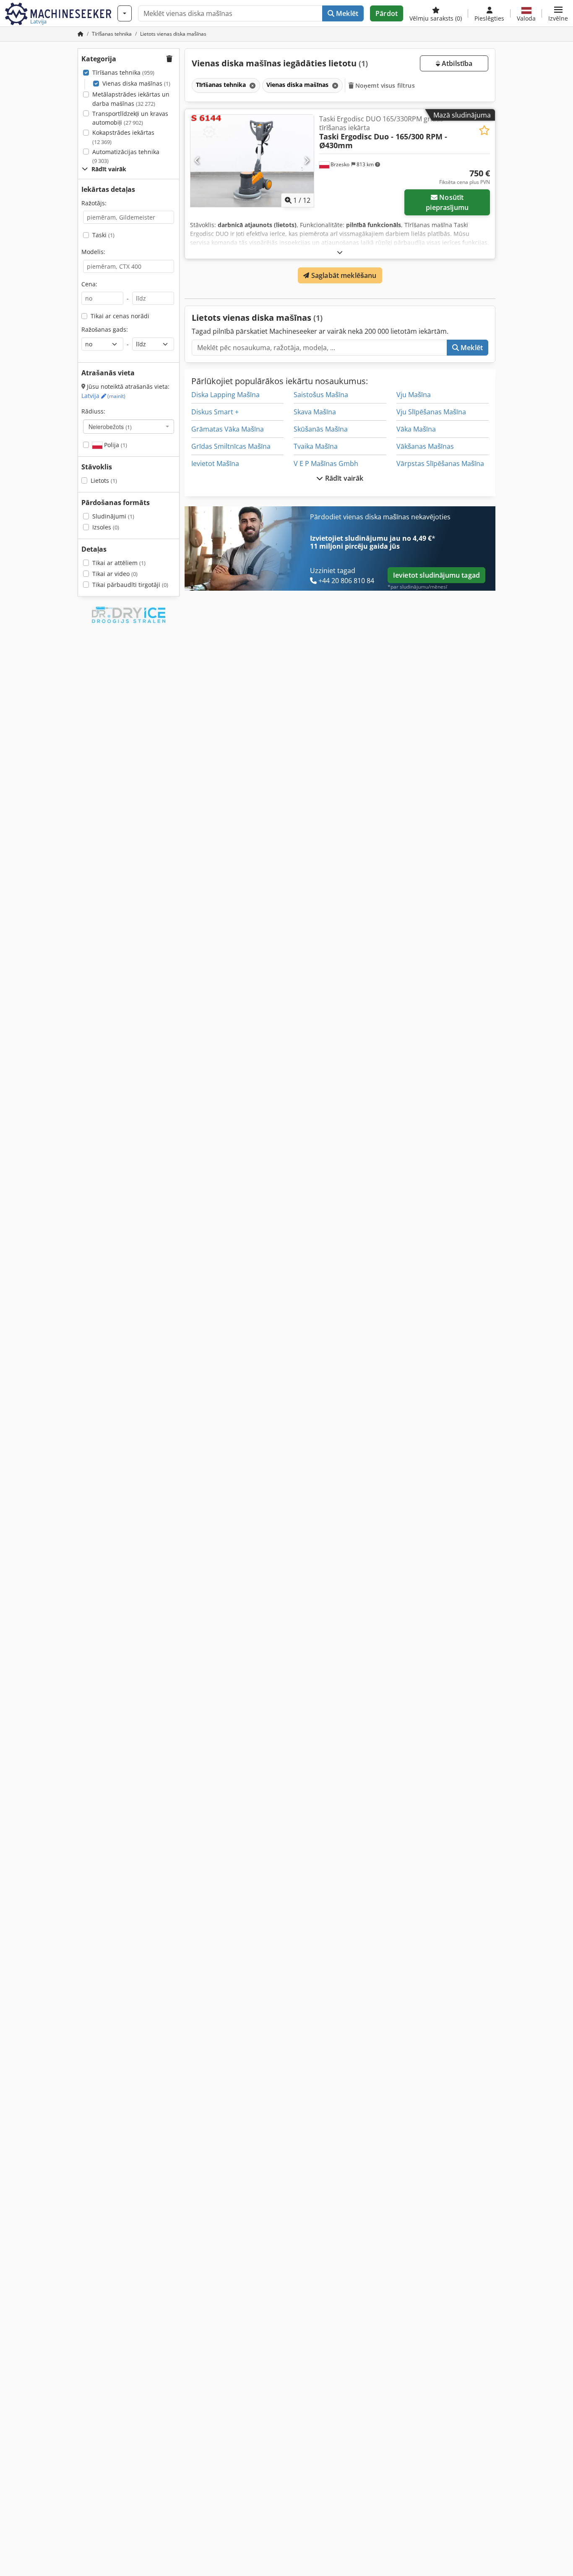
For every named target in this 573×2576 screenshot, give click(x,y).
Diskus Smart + (215, 412)
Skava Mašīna (315, 412)
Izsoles (106, 527)
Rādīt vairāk (344, 478)
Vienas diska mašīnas (136, 83)
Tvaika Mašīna (316, 446)
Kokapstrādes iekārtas (123, 137)
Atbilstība (456, 63)
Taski (103, 235)
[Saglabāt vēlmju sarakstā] (484, 130)
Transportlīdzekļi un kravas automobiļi (130, 118)
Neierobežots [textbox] (110, 427)
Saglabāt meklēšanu (343, 275)
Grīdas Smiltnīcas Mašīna (231, 446)
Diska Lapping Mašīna (225, 395)
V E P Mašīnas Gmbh (326, 463)
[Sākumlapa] (81, 34)
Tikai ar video (115, 574)
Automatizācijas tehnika (126, 156)
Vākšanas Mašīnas (425, 446)
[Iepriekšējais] (197, 161)
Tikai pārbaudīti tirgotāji (130, 585)
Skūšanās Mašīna (321, 429)
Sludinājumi (113, 516)
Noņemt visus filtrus (384, 85)
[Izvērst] (340, 252)
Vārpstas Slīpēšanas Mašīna (440, 463)
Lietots (104, 480)
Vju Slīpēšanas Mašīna (431, 412)
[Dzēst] (252, 85)
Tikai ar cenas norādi (120, 316)
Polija (115, 445)
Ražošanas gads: (105, 329)
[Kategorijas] (125, 13)
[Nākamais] (306, 161)
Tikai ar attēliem (119, 563)
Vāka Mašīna (416, 429)
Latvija (103, 396)
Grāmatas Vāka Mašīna (228, 429)
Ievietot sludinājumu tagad (436, 575)
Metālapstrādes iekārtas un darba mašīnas (131, 99)
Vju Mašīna (414, 395)
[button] (558, 13)
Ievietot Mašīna (215, 463)
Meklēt (346, 13)
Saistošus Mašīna (321, 395)
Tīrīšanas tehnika (123, 72)
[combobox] (129, 427)
